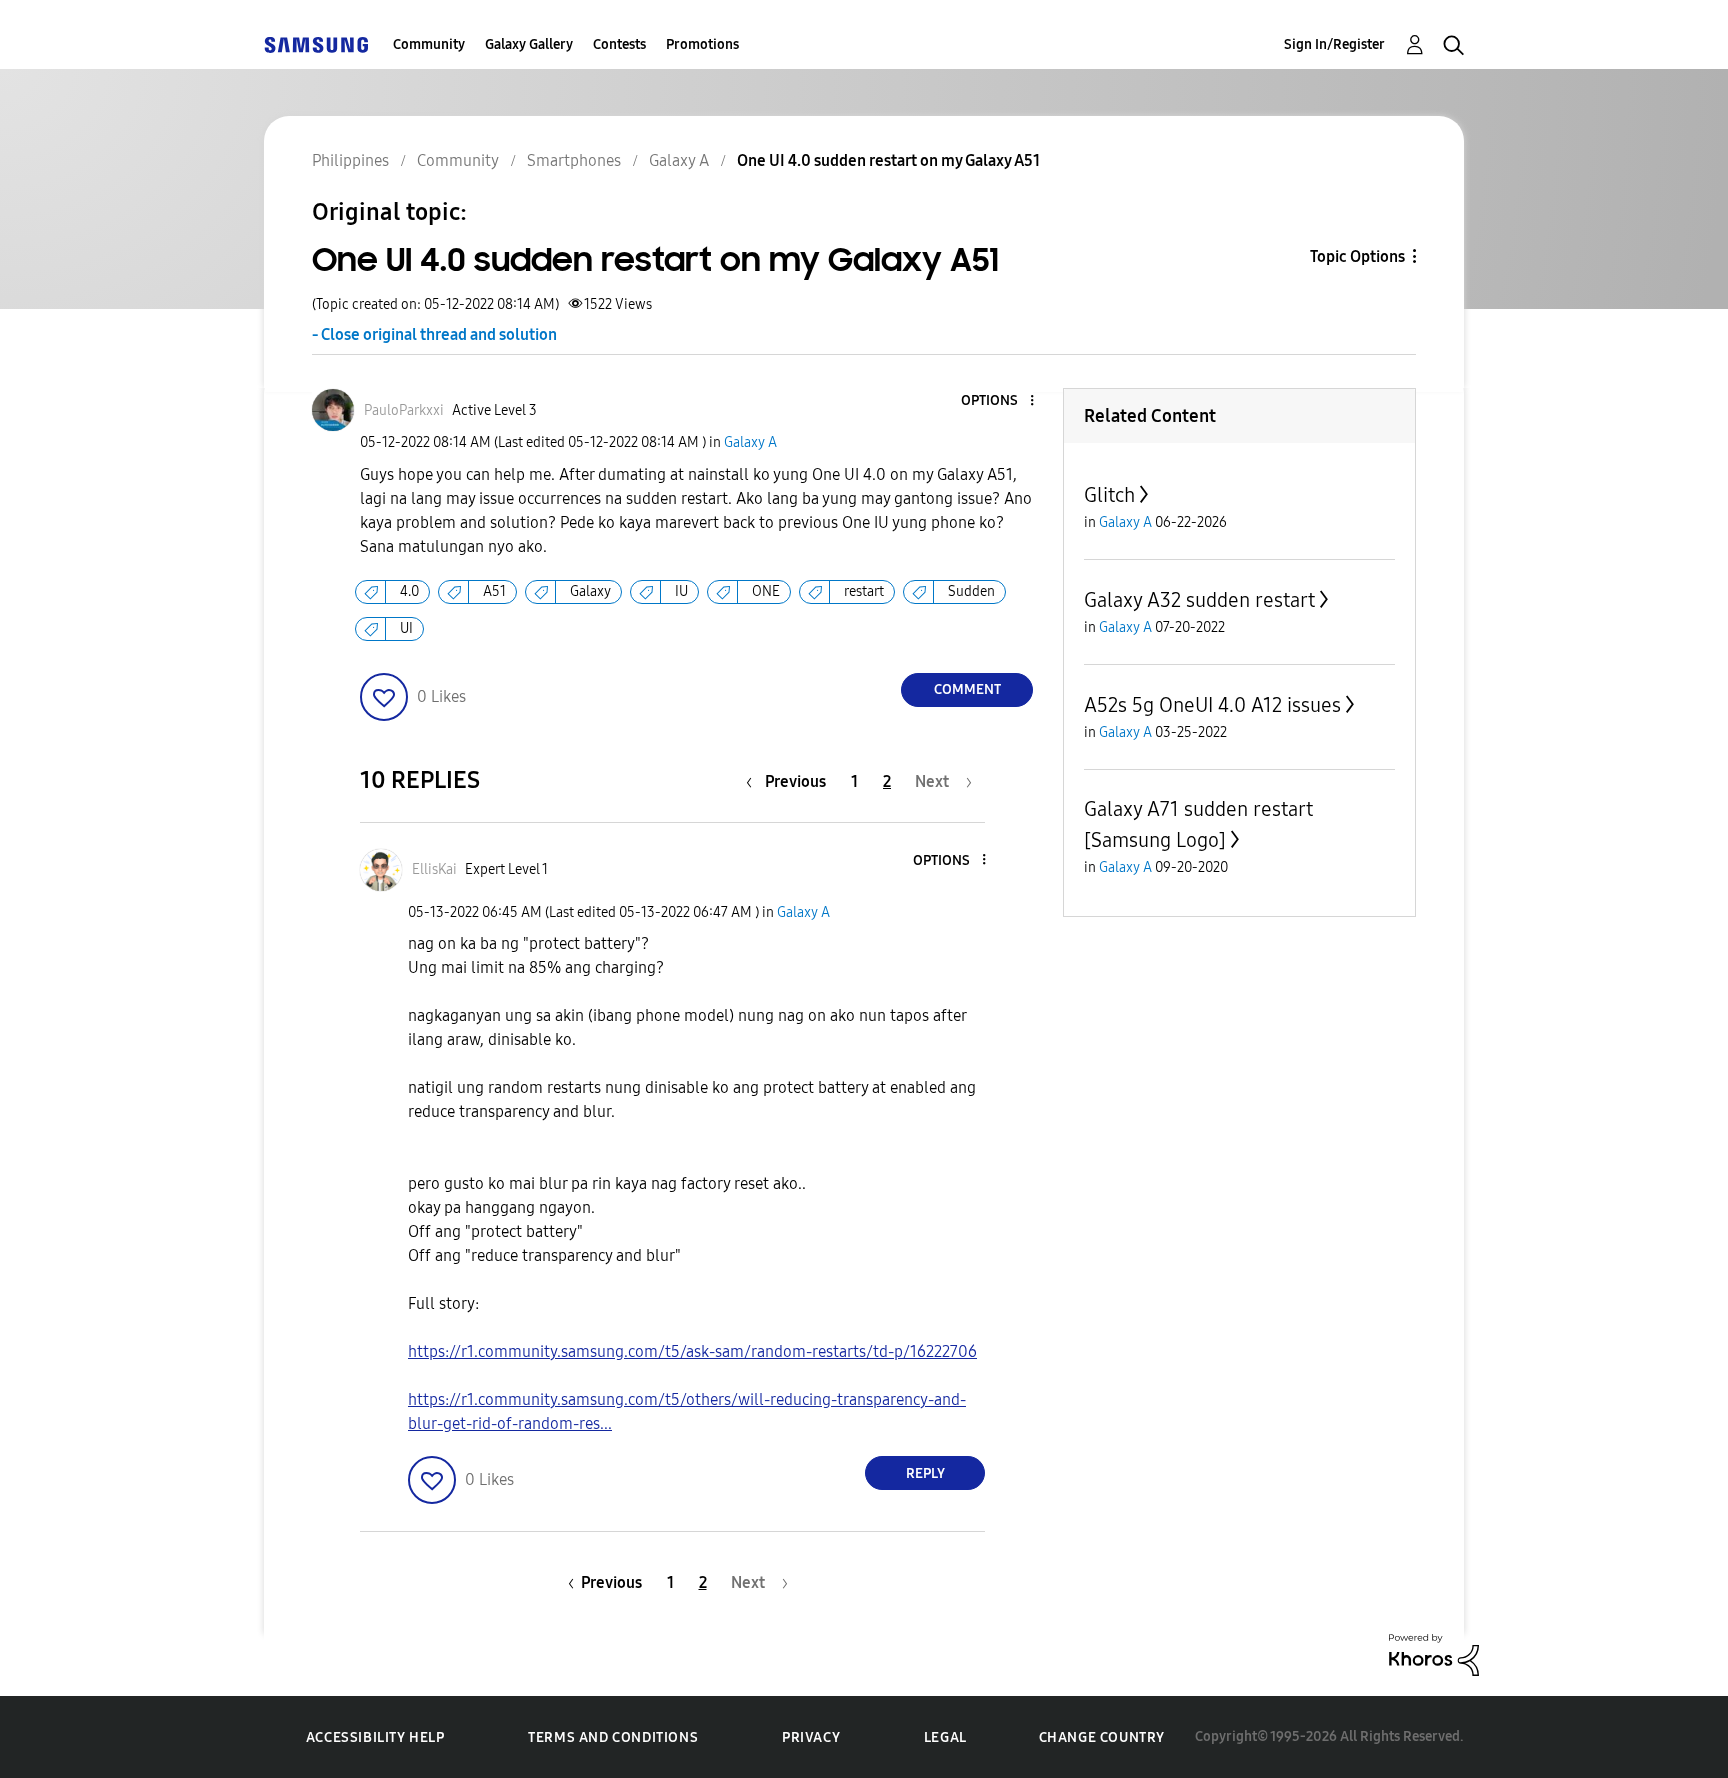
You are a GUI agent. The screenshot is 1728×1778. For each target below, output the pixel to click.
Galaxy (590, 591)
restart (864, 591)
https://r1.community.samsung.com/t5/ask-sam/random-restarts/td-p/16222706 (692, 1351)
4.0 (409, 591)
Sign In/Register (1334, 44)
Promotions (702, 44)
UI (406, 628)
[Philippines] (316, 44)
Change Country (1102, 1737)
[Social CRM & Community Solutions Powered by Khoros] (1434, 1653)
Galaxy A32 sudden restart (1199, 600)
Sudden (971, 591)
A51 (494, 591)
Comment (967, 689)
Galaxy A (750, 442)
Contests (619, 44)
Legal (945, 1737)
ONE (766, 591)
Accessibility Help (375, 1737)
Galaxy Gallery (529, 44)
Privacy (811, 1737)
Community (429, 44)
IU (681, 591)
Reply (925, 1473)
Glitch (1109, 495)
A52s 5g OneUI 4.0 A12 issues (1212, 705)
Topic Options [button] (1357, 256)
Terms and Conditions (613, 1737)
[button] (999, 401)
